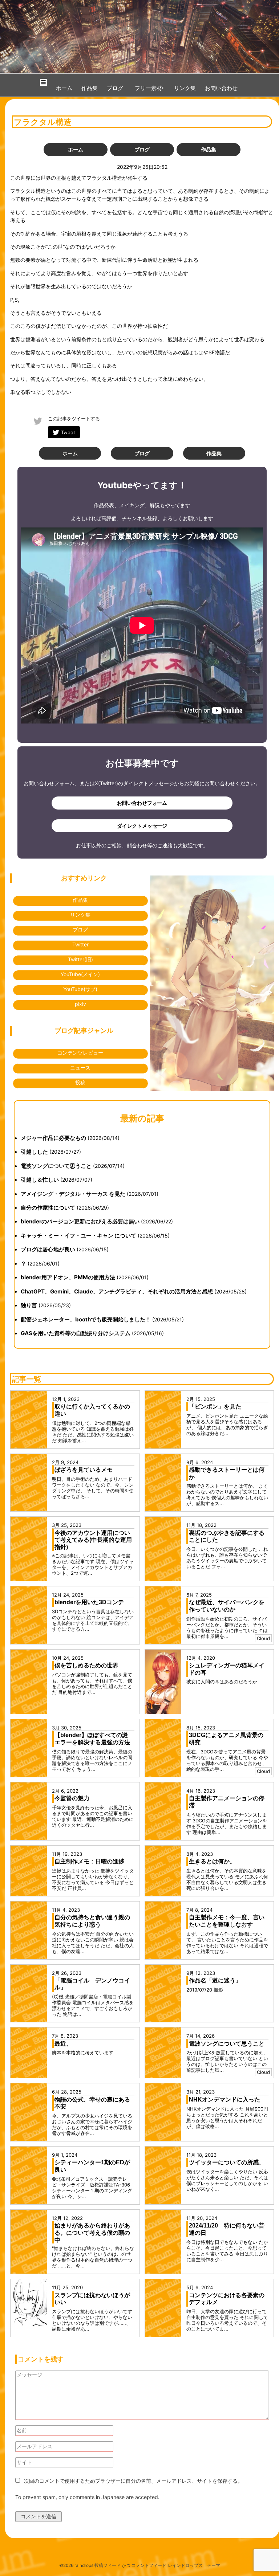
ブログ (115, 88)
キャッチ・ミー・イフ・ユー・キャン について (78, 1236)
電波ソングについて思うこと (56, 1166)
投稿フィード (108, 2565)
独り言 (29, 1305)
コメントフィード (149, 2565)
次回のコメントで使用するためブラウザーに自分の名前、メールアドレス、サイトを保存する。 (133, 2481)
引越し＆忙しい (40, 1180)
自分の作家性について (48, 1208)
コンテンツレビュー (80, 1053)
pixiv (80, 1004)
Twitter (80, 944)
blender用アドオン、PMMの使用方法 (68, 1277)
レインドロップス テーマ (194, 2565)
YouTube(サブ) (80, 989)
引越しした (34, 1152)
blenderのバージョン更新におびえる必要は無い (80, 1221)
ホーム (64, 88)
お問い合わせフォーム (142, 803)
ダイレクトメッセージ (142, 826)
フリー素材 (151, 88)
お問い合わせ (221, 88)
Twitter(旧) (80, 959)
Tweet (68, 432)
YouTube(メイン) (80, 974)
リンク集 (185, 88)
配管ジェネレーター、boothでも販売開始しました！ (86, 1319)
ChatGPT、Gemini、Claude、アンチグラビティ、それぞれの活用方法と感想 (117, 1291)
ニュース (80, 1067)
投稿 (80, 1082)
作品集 (90, 88)
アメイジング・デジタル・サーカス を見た (73, 1194)
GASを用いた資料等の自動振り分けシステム (76, 1333)
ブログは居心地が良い (48, 1249)
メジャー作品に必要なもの (53, 1138)
